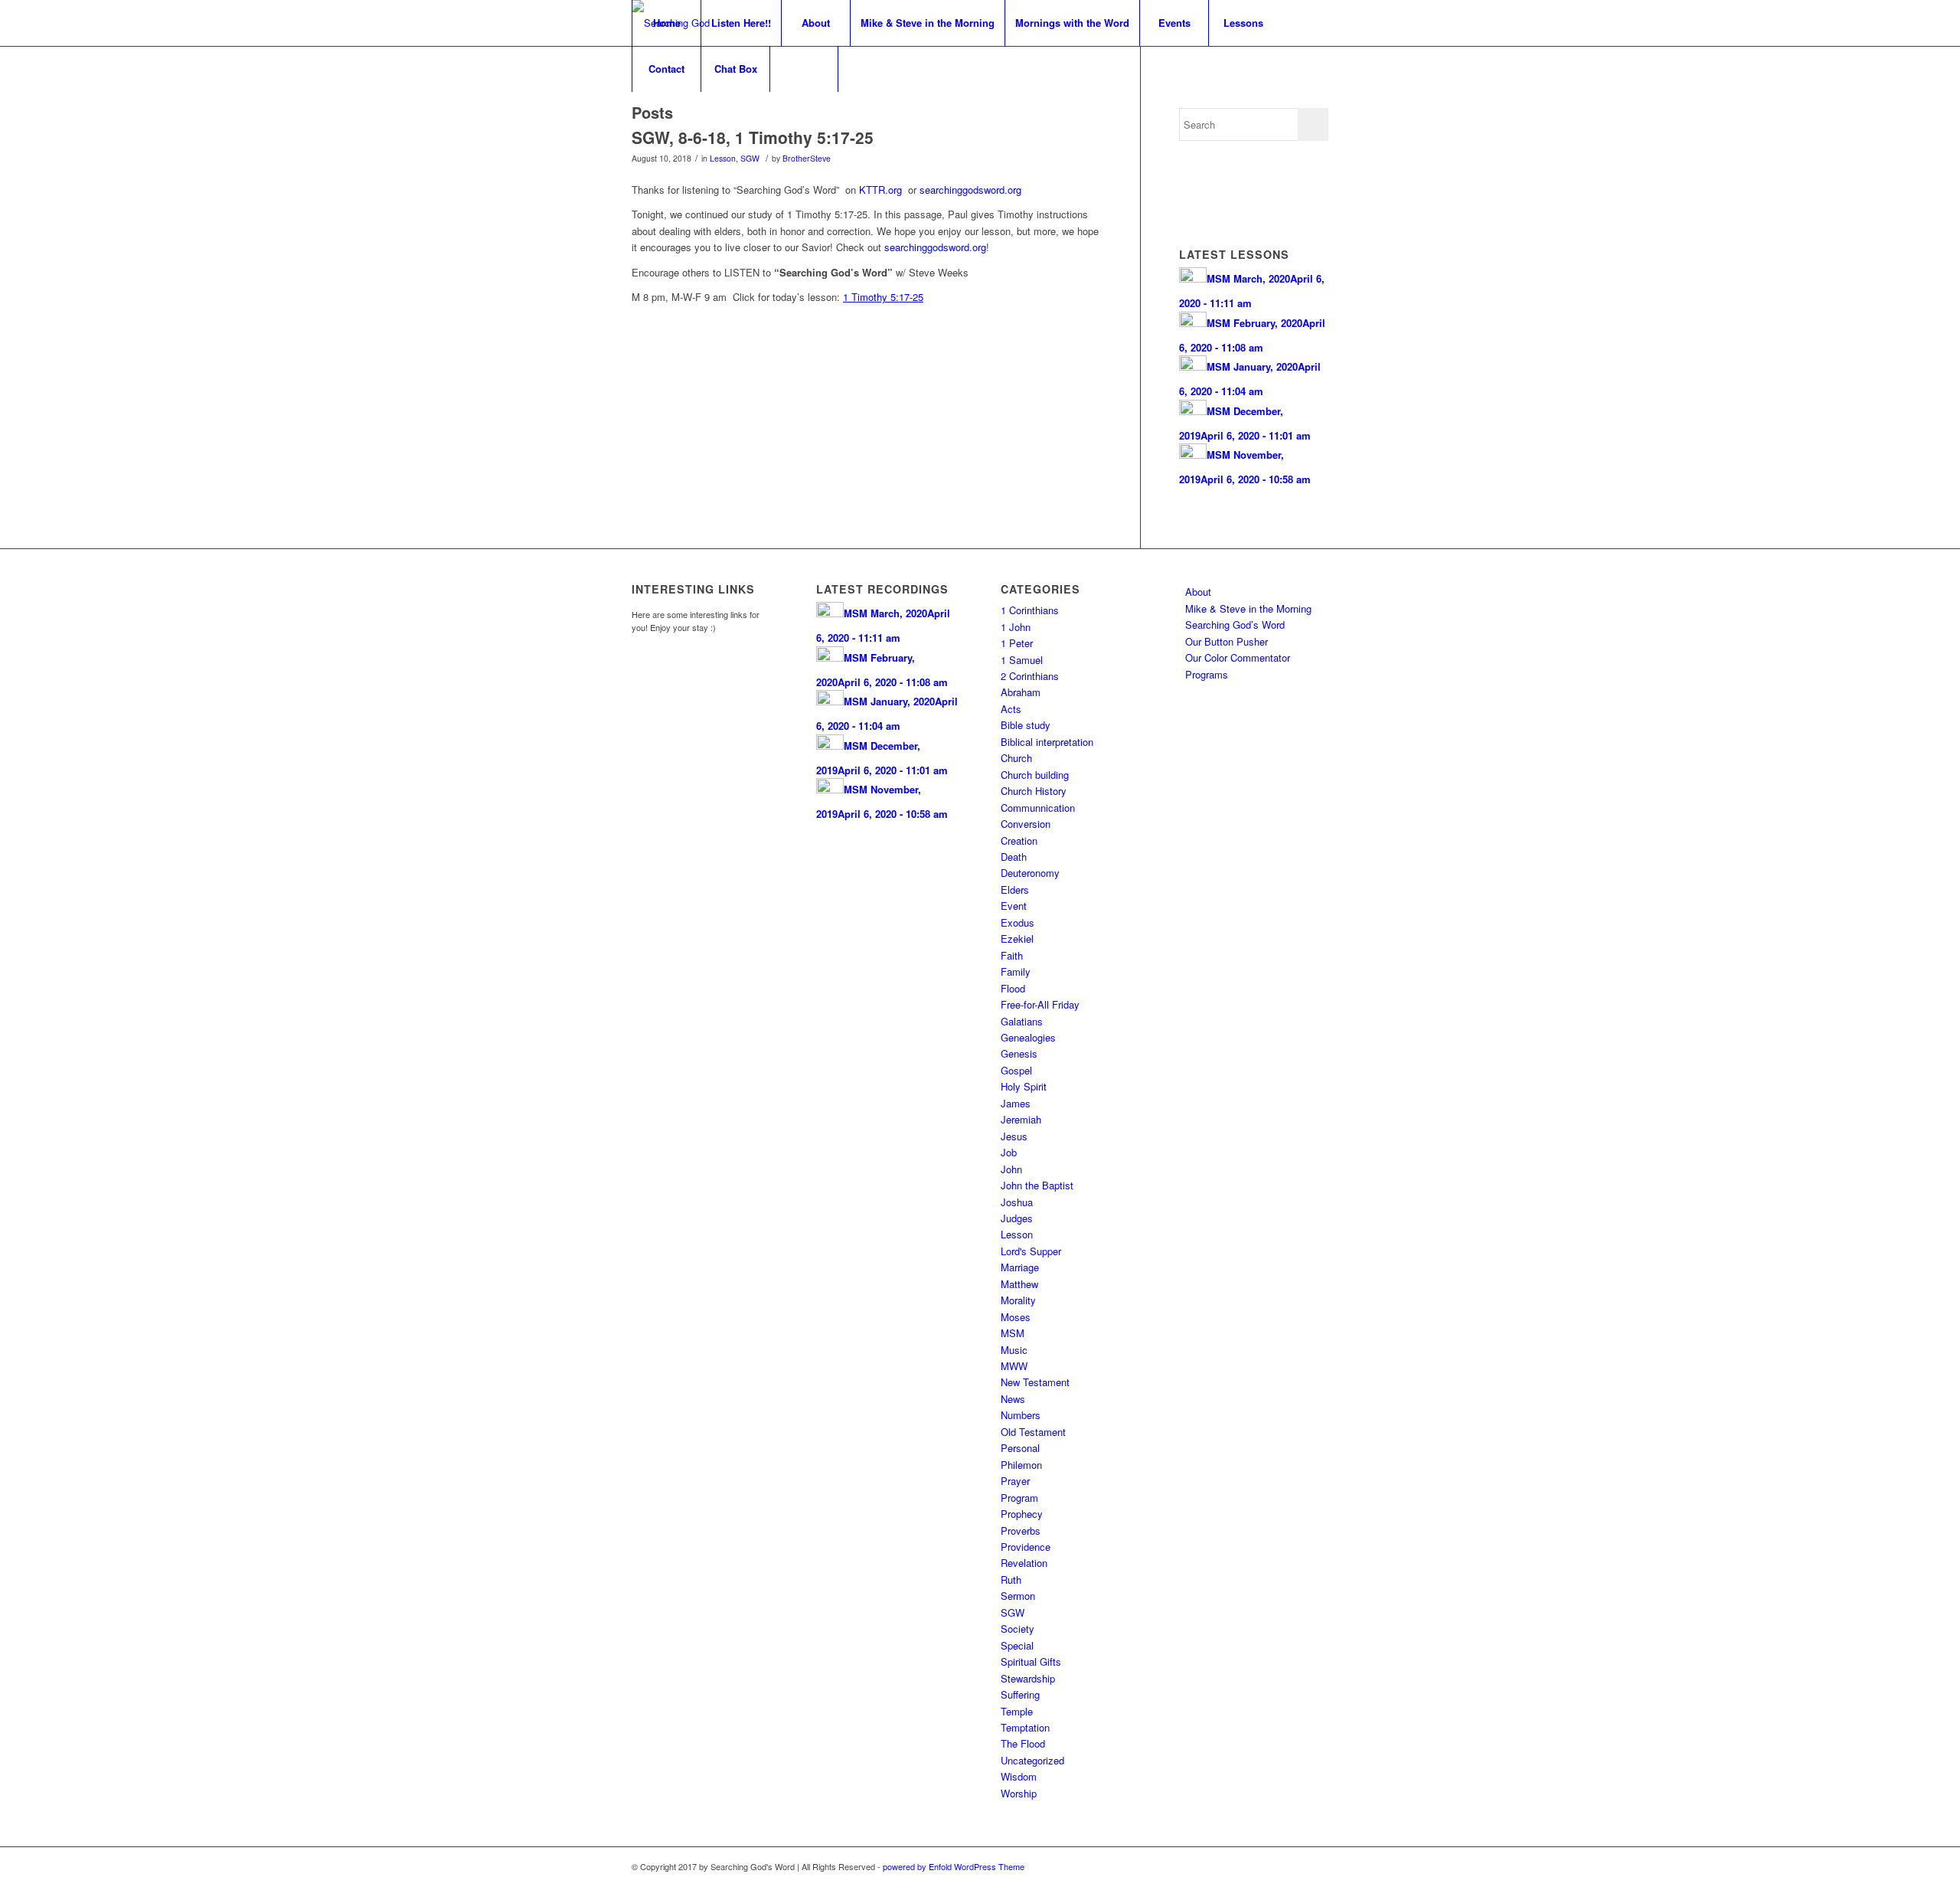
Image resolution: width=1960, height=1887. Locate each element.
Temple (1017, 1711)
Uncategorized (1032, 1760)
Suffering (1020, 1694)
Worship (1019, 1793)
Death (1014, 857)
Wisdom (1019, 1776)
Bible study (1026, 725)
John (1011, 1169)
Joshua (1017, 1202)
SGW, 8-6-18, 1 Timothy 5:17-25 (753, 137)
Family (1016, 971)
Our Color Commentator (1238, 657)
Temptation (1025, 1727)
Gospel (1016, 1070)
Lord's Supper (1031, 1251)
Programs (1207, 674)
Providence (1026, 1547)
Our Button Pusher (1227, 641)
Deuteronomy (1030, 873)
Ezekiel (1017, 939)
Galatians (1022, 1021)
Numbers (1021, 1415)
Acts (1011, 709)
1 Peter (1017, 643)
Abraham (1021, 692)
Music (1014, 1350)
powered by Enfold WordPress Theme (954, 1866)
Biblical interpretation (1047, 742)
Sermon (1018, 1596)
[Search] (804, 69)
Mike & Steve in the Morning (1248, 608)
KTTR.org (880, 190)
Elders (1015, 890)
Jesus (1014, 1136)
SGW (750, 158)
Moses (1016, 1317)
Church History (1034, 791)
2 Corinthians (1030, 676)
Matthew (1019, 1284)
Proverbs (1021, 1531)
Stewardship (1028, 1678)
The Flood (1023, 1743)
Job (1009, 1152)
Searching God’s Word (1235, 625)
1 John (1016, 627)
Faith (1012, 955)
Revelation (1024, 1563)
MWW (1014, 1366)
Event (1014, 906)
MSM (1013, 1333)
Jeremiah (1021, 1119)
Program (1019, 1498)
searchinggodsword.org (970, 190)
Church (1016, 758)
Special (1017, 1645)
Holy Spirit (1024, 1086)
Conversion (1026, 824)
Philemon (1021, 1465)
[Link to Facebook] (1294, 1866)
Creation (1019, 840)
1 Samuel (1022, 660)
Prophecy (1022, 1514)
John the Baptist (1037, 1185)
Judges (1017, 1218)
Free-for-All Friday (1040, 1004)
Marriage (1020, 1267)
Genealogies (1028, 1037)
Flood (1013, 988)
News (1013, 1399)
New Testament (1035, 1382)
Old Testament (1033, 1432)
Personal (1020, 1448)
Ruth (1011, 1580)
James (1016, 1103)
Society (1018, 1629)
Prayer (1015, 1481)
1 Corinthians (1030, 610)
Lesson (723, 158)
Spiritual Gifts (1031, 1661)
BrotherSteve (807, 158)
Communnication (1038, 808)
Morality (1018, 1300)
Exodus (1018, 922)
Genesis (1019, 1053)
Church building (1035, 775)
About (1198, 592)
